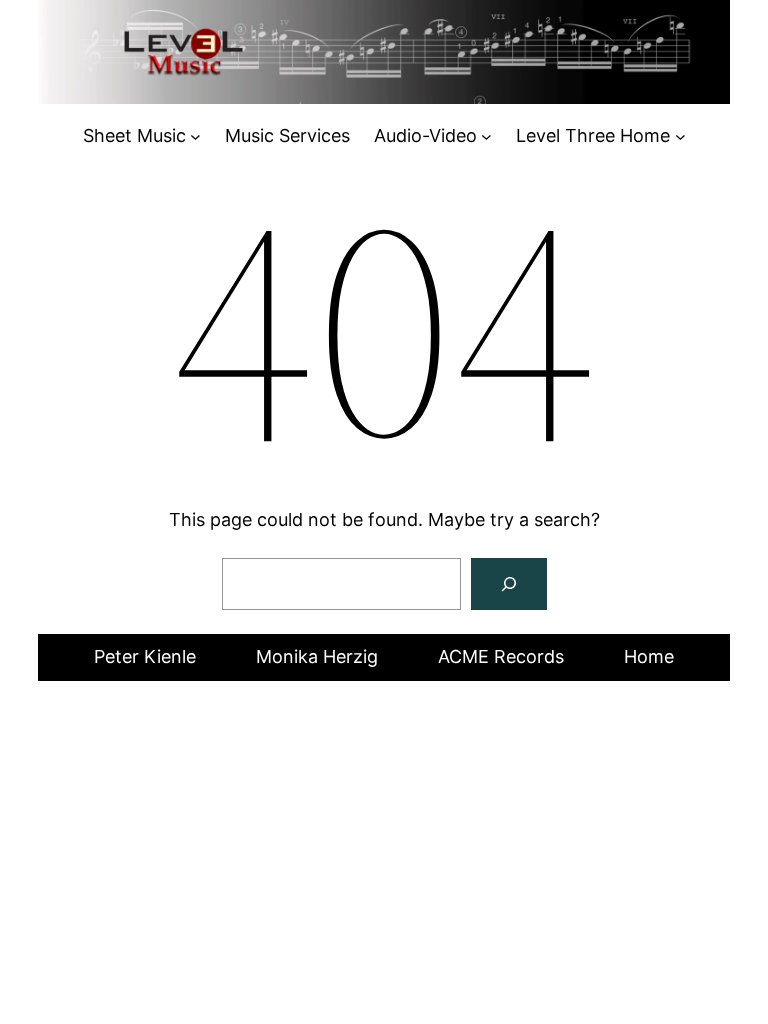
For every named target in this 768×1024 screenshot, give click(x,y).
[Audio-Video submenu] (486, 136)
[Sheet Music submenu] (195, 136)
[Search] (509, 584)
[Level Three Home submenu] (680, 136)
